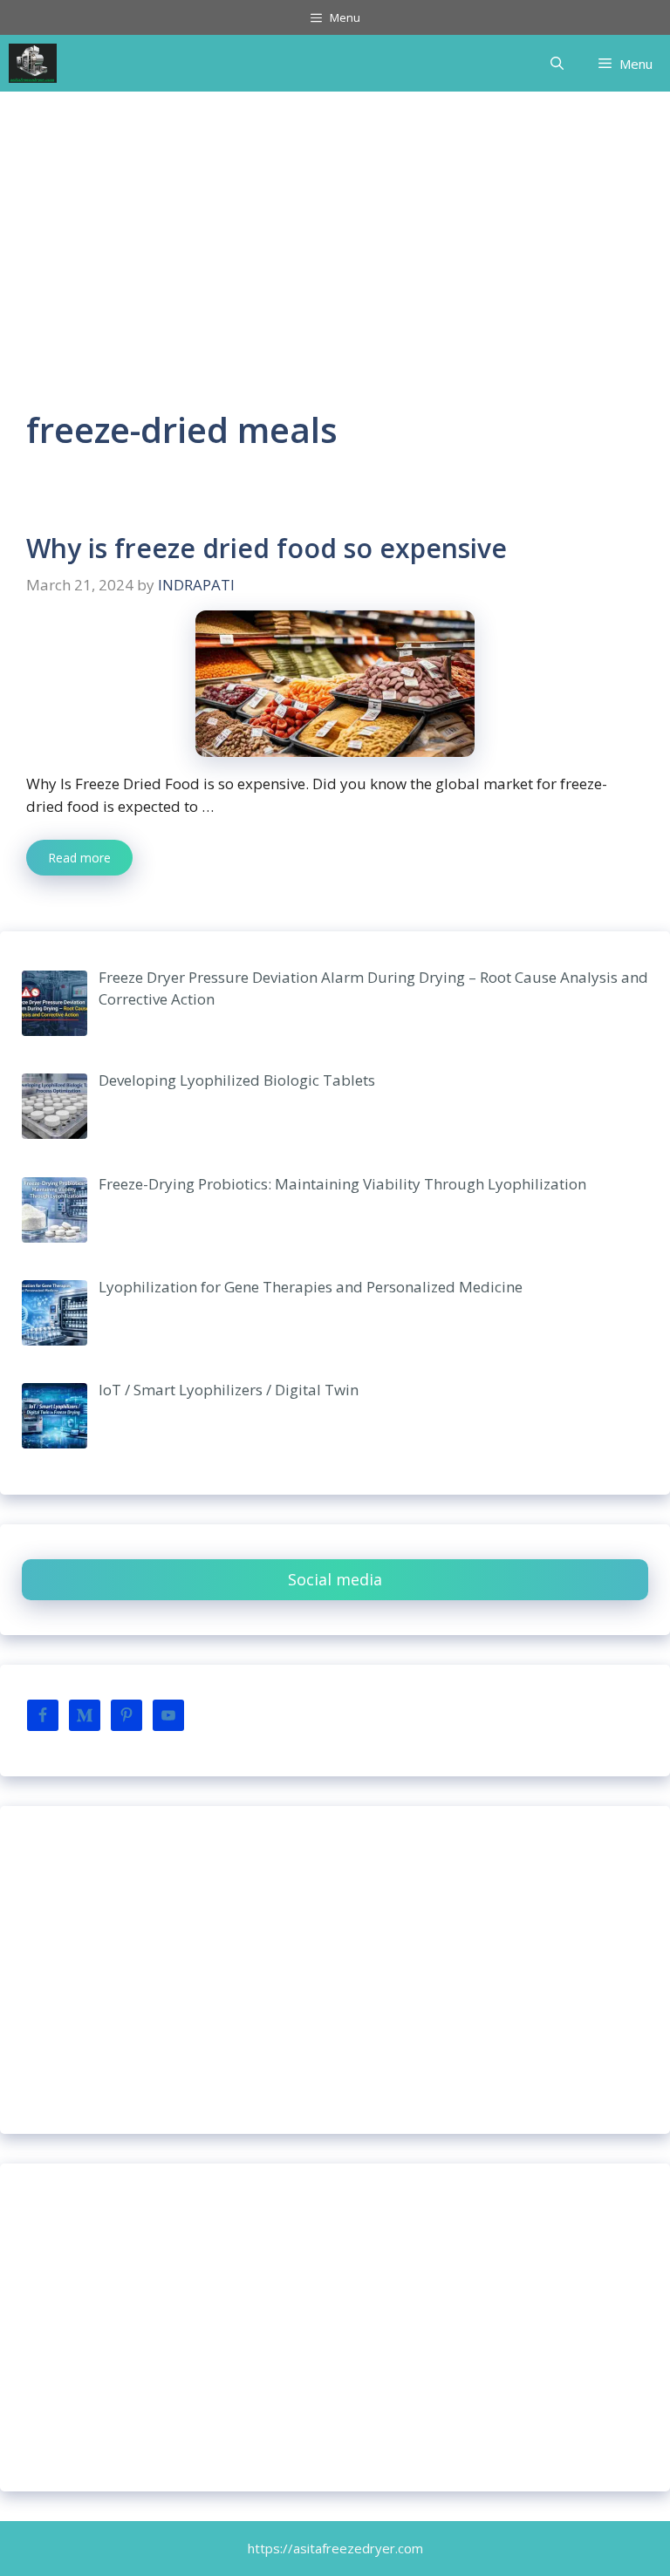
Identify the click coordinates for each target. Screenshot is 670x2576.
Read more (79, 858)
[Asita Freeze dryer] (33, 63)
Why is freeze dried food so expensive (267, 548)
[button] (557, 64)
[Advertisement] (335, 222)
